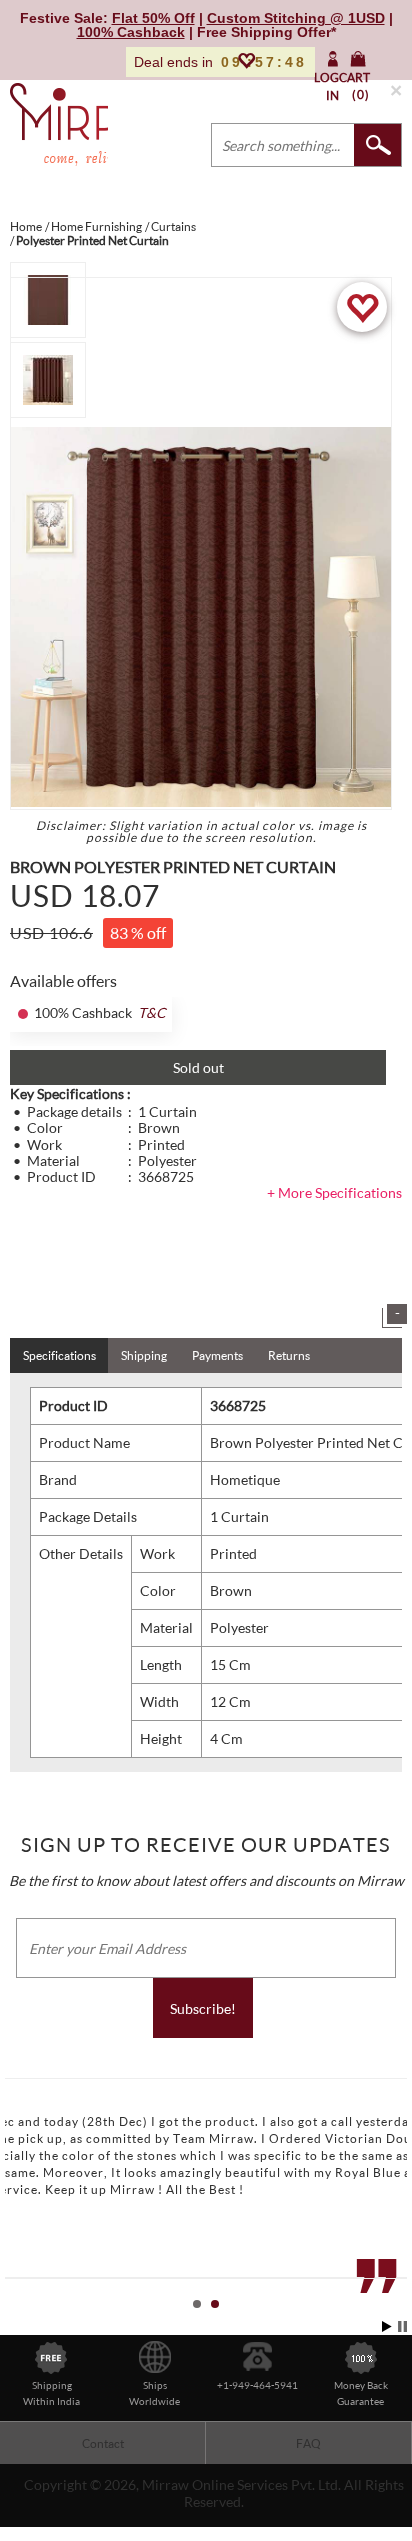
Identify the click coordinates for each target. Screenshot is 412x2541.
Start (387, 2326)
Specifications (59, 1355)
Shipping (144, 1355)
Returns (289, 1355)
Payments (217, 1355)
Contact (103, 2443)
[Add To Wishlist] (362, 307)
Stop (402, 2326)
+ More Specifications (334, 1192)
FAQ (308, 2443)
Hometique (245, 1479)
